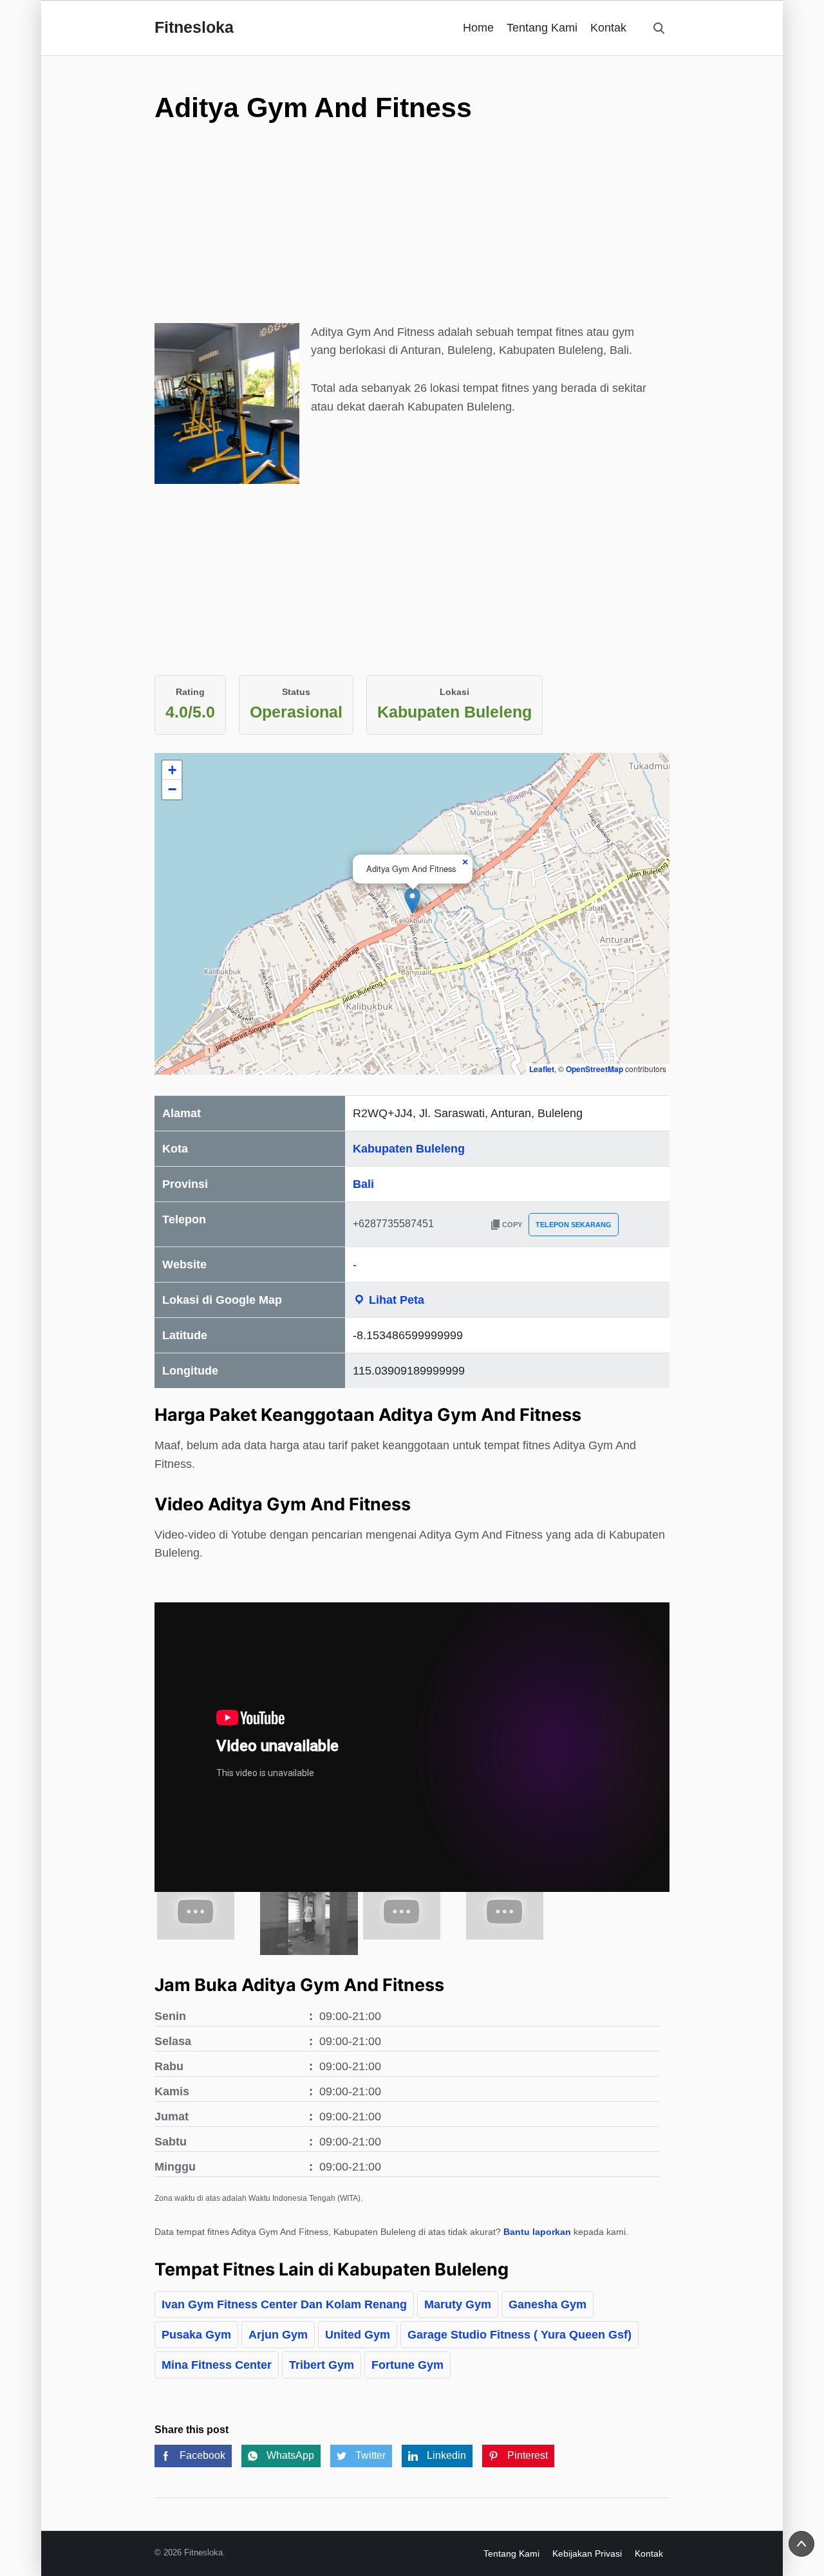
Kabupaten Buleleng (409, 1149)
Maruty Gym (458, 2304)
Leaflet (542, 1069)
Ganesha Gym (548, 2304)
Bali (363, 1184)
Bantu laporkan (537, 2232)
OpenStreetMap (595, 1069)
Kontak (608, 28)
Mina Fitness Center (217, 2365)
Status (296, 692)
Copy (512, 1225)
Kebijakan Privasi (587, 2553)
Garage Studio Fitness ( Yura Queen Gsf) (520, 2335)
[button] (412, 901)
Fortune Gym (407, 2365)
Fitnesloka (194, 27)
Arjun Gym (278, 2335)
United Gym (358, 2335)
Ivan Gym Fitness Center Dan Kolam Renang (284, 2304)
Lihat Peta (395, 1300)
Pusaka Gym (196, 2335)
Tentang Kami (542, 28)
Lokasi (454, 692)
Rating (190, 692)
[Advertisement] (412, 233)
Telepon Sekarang (574, 1225)
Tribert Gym (322, 2365)
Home (478, 28)
